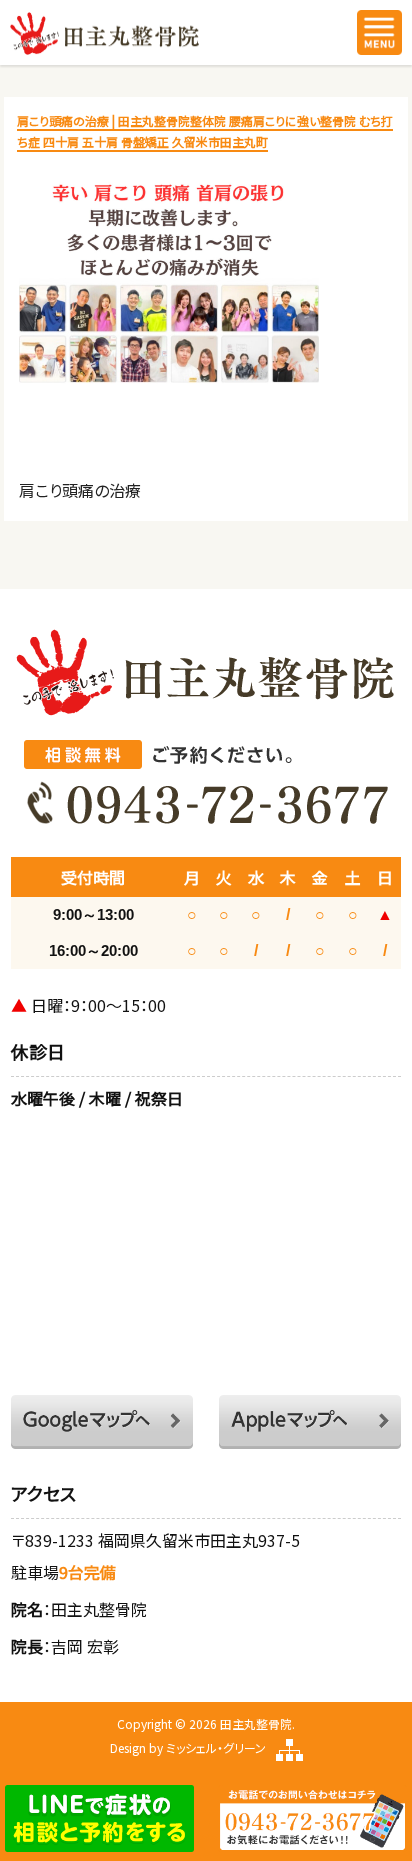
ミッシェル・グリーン (216, 1747)
